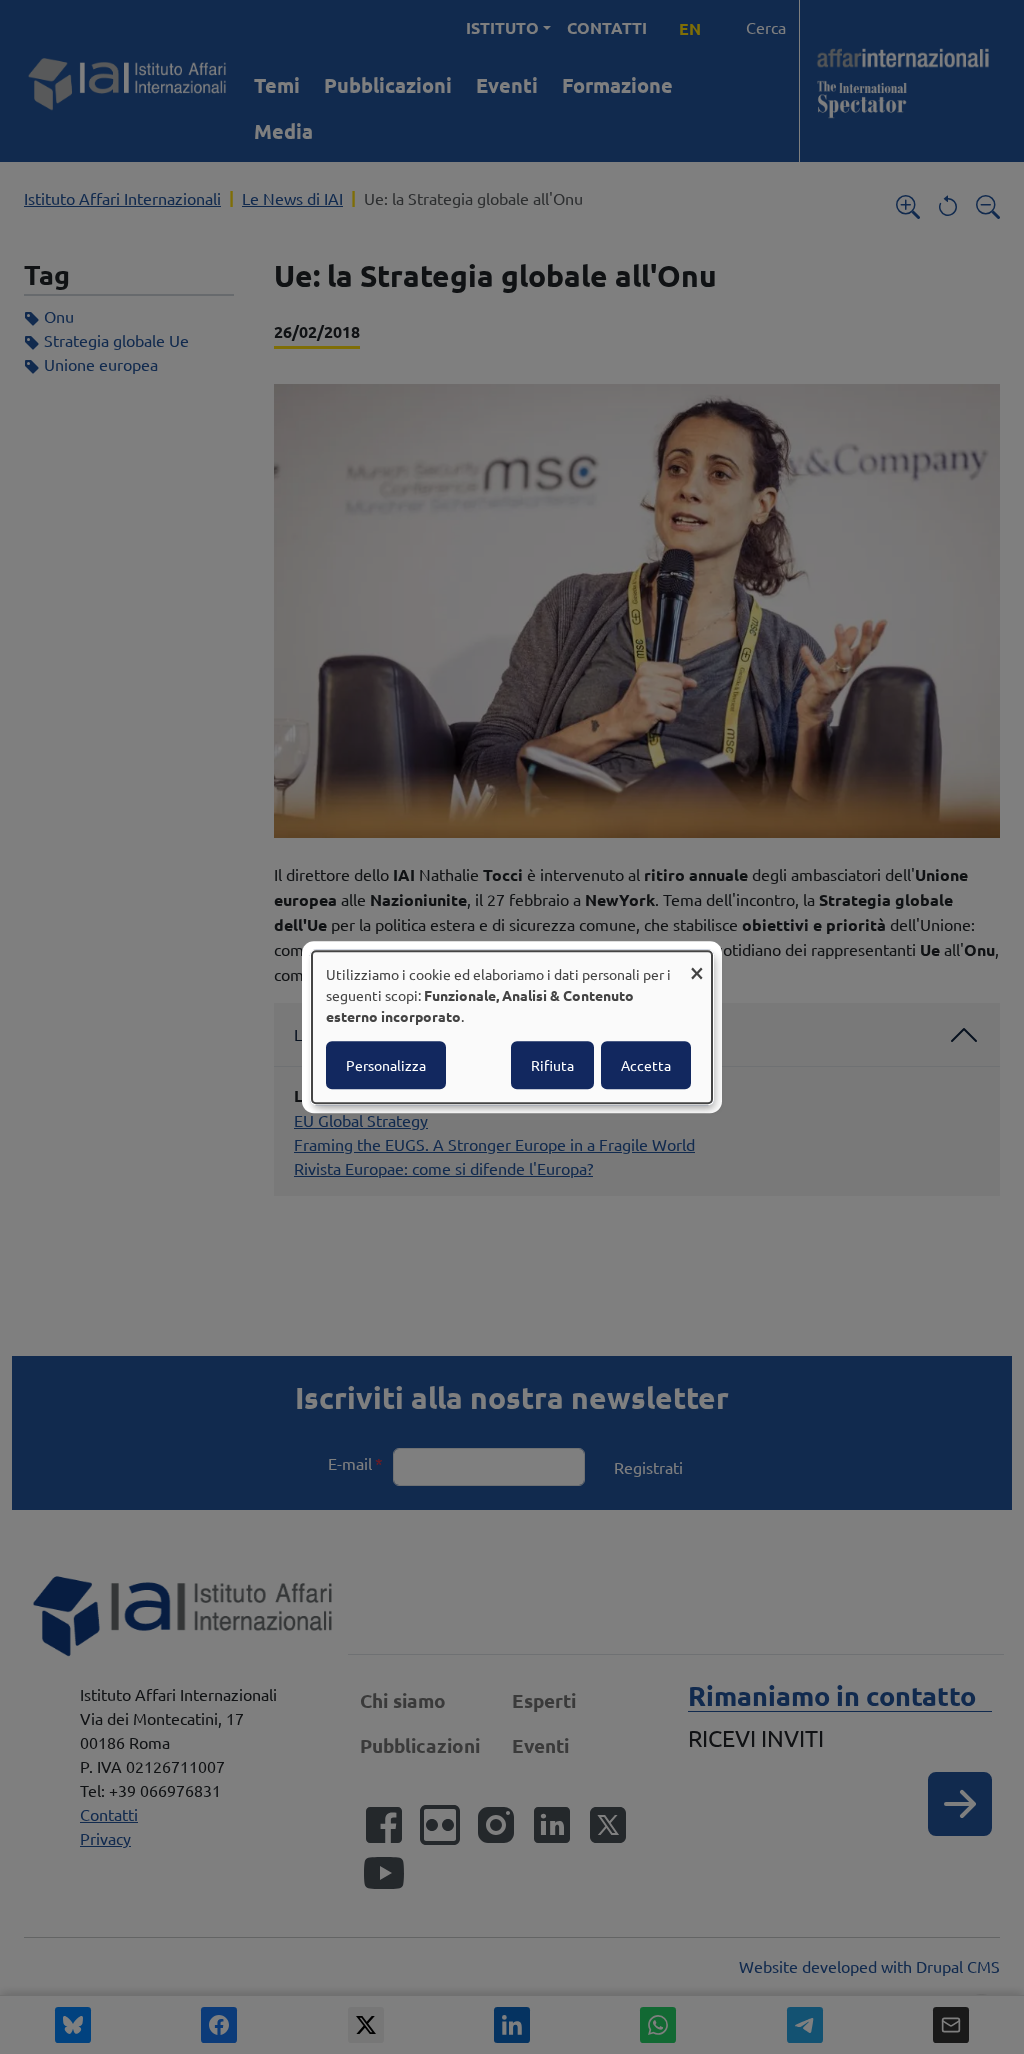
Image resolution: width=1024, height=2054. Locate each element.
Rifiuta (552, 1065)
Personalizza (386, 1065)
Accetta (646, 1065)
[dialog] (512, 1027)
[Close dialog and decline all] (697, 963)
